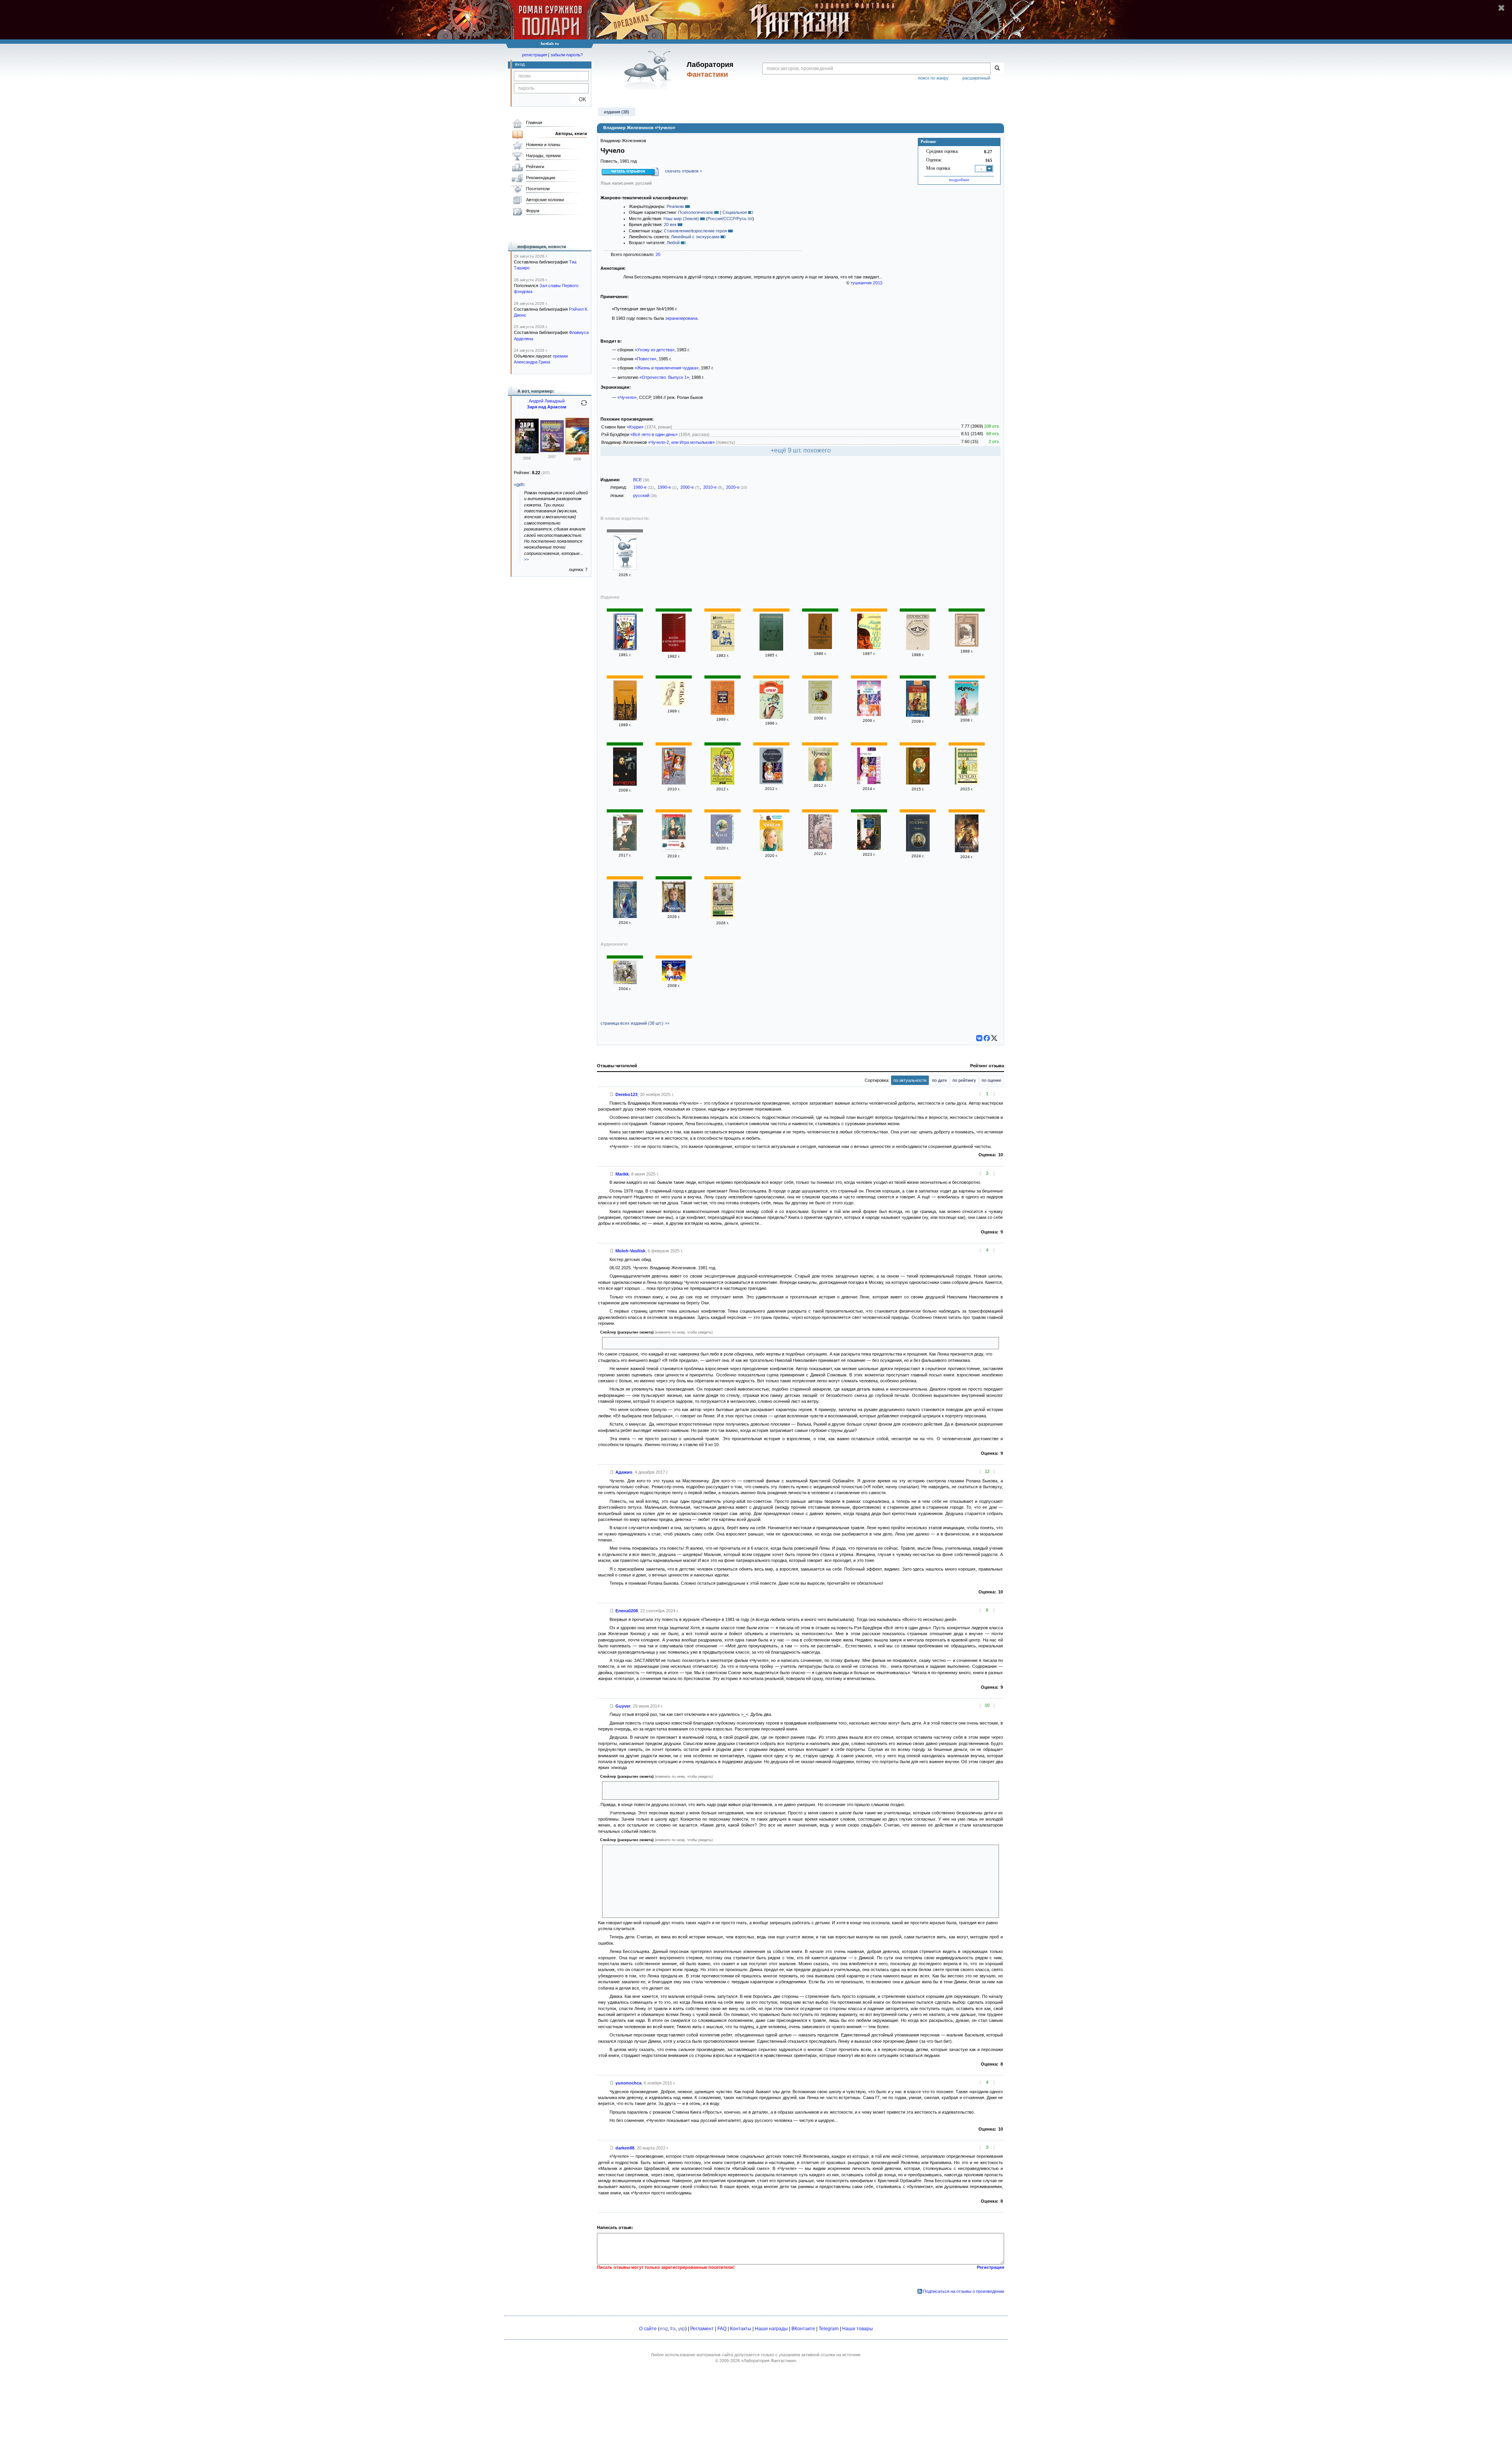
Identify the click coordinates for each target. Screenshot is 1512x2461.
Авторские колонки (545, 200)
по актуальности (910, 1080)
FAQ (722, 2329)
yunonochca (628, 2083)
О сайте (648, 2329)
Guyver (623, 1706)
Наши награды (771, 2329)
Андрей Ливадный (547, 401)
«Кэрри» (635, 427)
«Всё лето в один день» (654, 434)
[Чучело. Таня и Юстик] (723, 713)
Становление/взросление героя (695, 231)
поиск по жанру (933, 78)
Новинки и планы (543, 145)
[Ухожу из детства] (723, 649)
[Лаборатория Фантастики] (649, 70)
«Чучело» (627, 397)
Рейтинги (535, 167)
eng (664, 2329)
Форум (533, 211)
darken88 (625, 2148)
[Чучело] (625, 568)
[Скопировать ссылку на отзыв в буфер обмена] (612, 1094)
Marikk (622, 1174)
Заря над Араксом (547, 407)
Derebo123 (626, 1094)
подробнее (959, 180)
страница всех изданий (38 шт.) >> (635, 1023)
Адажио (624, 1472)
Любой (673, 243)
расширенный (976, 78)
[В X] (994, 1038)
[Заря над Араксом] (527, 452)
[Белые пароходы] (625, 719)
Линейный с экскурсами (695, 237)
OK (579, 99)
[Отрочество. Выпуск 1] (918, 649)
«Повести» (646, 359)
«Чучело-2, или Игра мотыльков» (681, 442)
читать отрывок (628, 171)
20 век (670, 224)
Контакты (741, 2329)
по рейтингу (964, 1080)
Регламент (702, 2329)
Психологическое (696, 212)
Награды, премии (543, 156)
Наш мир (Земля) (681, 219)
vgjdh (519, 484)
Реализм (675, 206)
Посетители (538, 189)
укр (682, 2329)
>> (526, 559)
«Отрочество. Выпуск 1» (664, 377)
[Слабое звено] (577, 453)
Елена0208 (627, 1611)
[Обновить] (584, 406)
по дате (939, 1080)
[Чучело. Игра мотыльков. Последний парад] (869, 848)
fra (673, 2329)
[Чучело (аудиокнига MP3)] (674, 979)
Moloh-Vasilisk (630, 1251)
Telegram (829, 2329)
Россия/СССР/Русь (727, 219)
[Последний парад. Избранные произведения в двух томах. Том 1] (820, 647)
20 (658, 254)
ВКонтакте (803, 2329)
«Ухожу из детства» (655, 350)
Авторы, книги (571, 134)
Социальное (735, 212)
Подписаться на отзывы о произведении (964, 2291)
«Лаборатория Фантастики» (769, 2361)
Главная (534, 122)
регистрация (535, 55)
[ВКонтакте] (979, 1038)
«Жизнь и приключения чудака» (667, 368)
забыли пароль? (567, 55)
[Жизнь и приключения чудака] (674, 650)
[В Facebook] (987, 1038)
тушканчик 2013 (866, 283)
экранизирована (681, 318)
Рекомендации (541, 178)
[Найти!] (997, 69)
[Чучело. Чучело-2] (820, 712)
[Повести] (771, 649)
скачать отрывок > (684, 171)
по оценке (991, 1080)
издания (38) (617, 112)
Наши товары (858, 2329)
